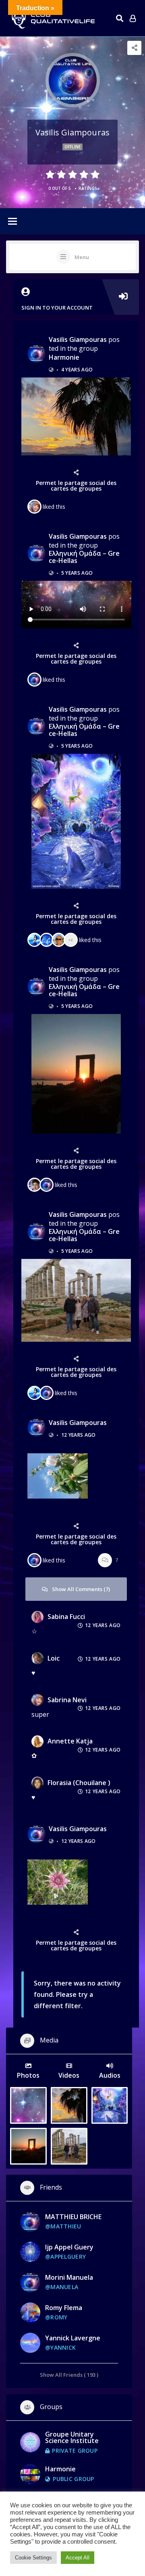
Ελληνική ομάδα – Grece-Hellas (84, 557)
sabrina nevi (67, 1700)
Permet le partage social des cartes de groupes (76, 486)
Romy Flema (64, 2308)
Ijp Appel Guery (69, 2247)
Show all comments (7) (81, 1589)
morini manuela (69, 2277)
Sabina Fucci (66, 1617)
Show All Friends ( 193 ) (69, 2375)
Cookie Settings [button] (33, 2558)
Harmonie (64, 357)
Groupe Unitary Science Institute (72, 2437)
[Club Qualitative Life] (52, 18)
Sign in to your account (57, 308)
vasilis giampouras (78, 339)
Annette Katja (70, 1741)
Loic (54, 1658)
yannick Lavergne (73, 2338)
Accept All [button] (78, 2558)
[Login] (133, 18)
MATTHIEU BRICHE (73, 2217)
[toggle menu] (12, 222)
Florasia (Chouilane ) (79, 1783)
